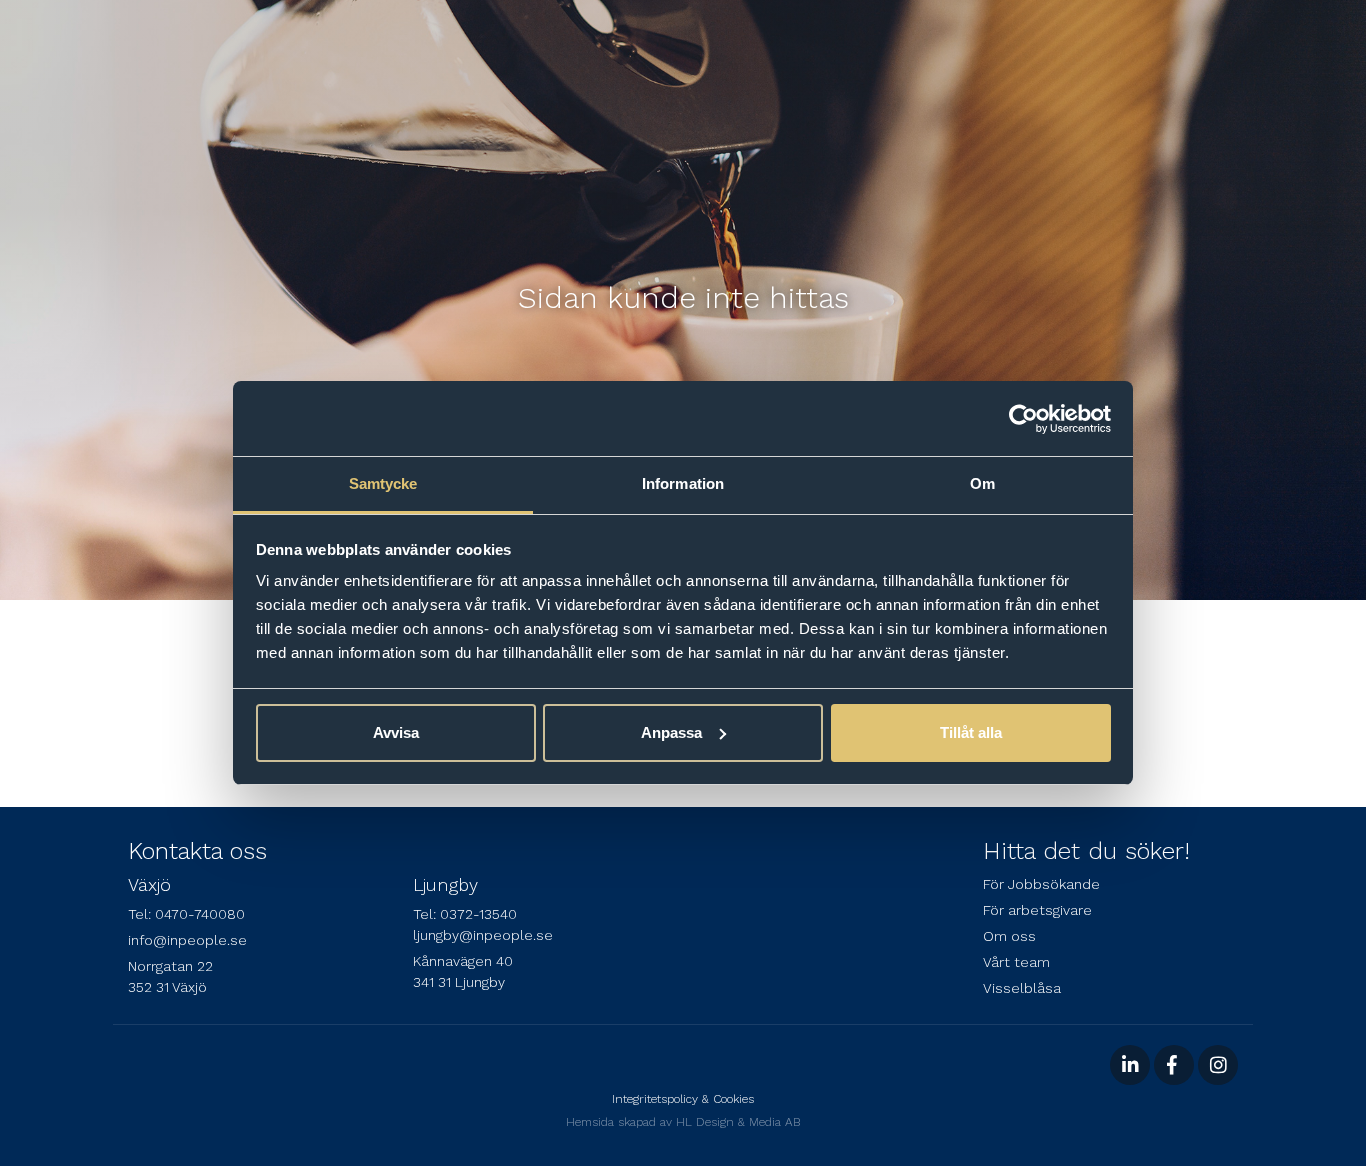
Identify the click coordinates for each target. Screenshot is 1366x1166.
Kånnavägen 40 (463, 961)
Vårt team (1016, 962)
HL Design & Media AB (738, 1122)
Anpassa (671, 732)
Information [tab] (683, 483)
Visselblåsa (1022, 988)
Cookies (733, 1099)
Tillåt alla (971, 732)
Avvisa (396, 732)
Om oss (1009, 936)
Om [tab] (982, 483)
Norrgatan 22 (170, 966)
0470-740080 (200, 914)
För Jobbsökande (1041, 884)
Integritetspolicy (655, 1099)
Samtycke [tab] (383, 483)
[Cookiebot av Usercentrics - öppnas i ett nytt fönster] (1023, 419)
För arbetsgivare (1037, 910)
